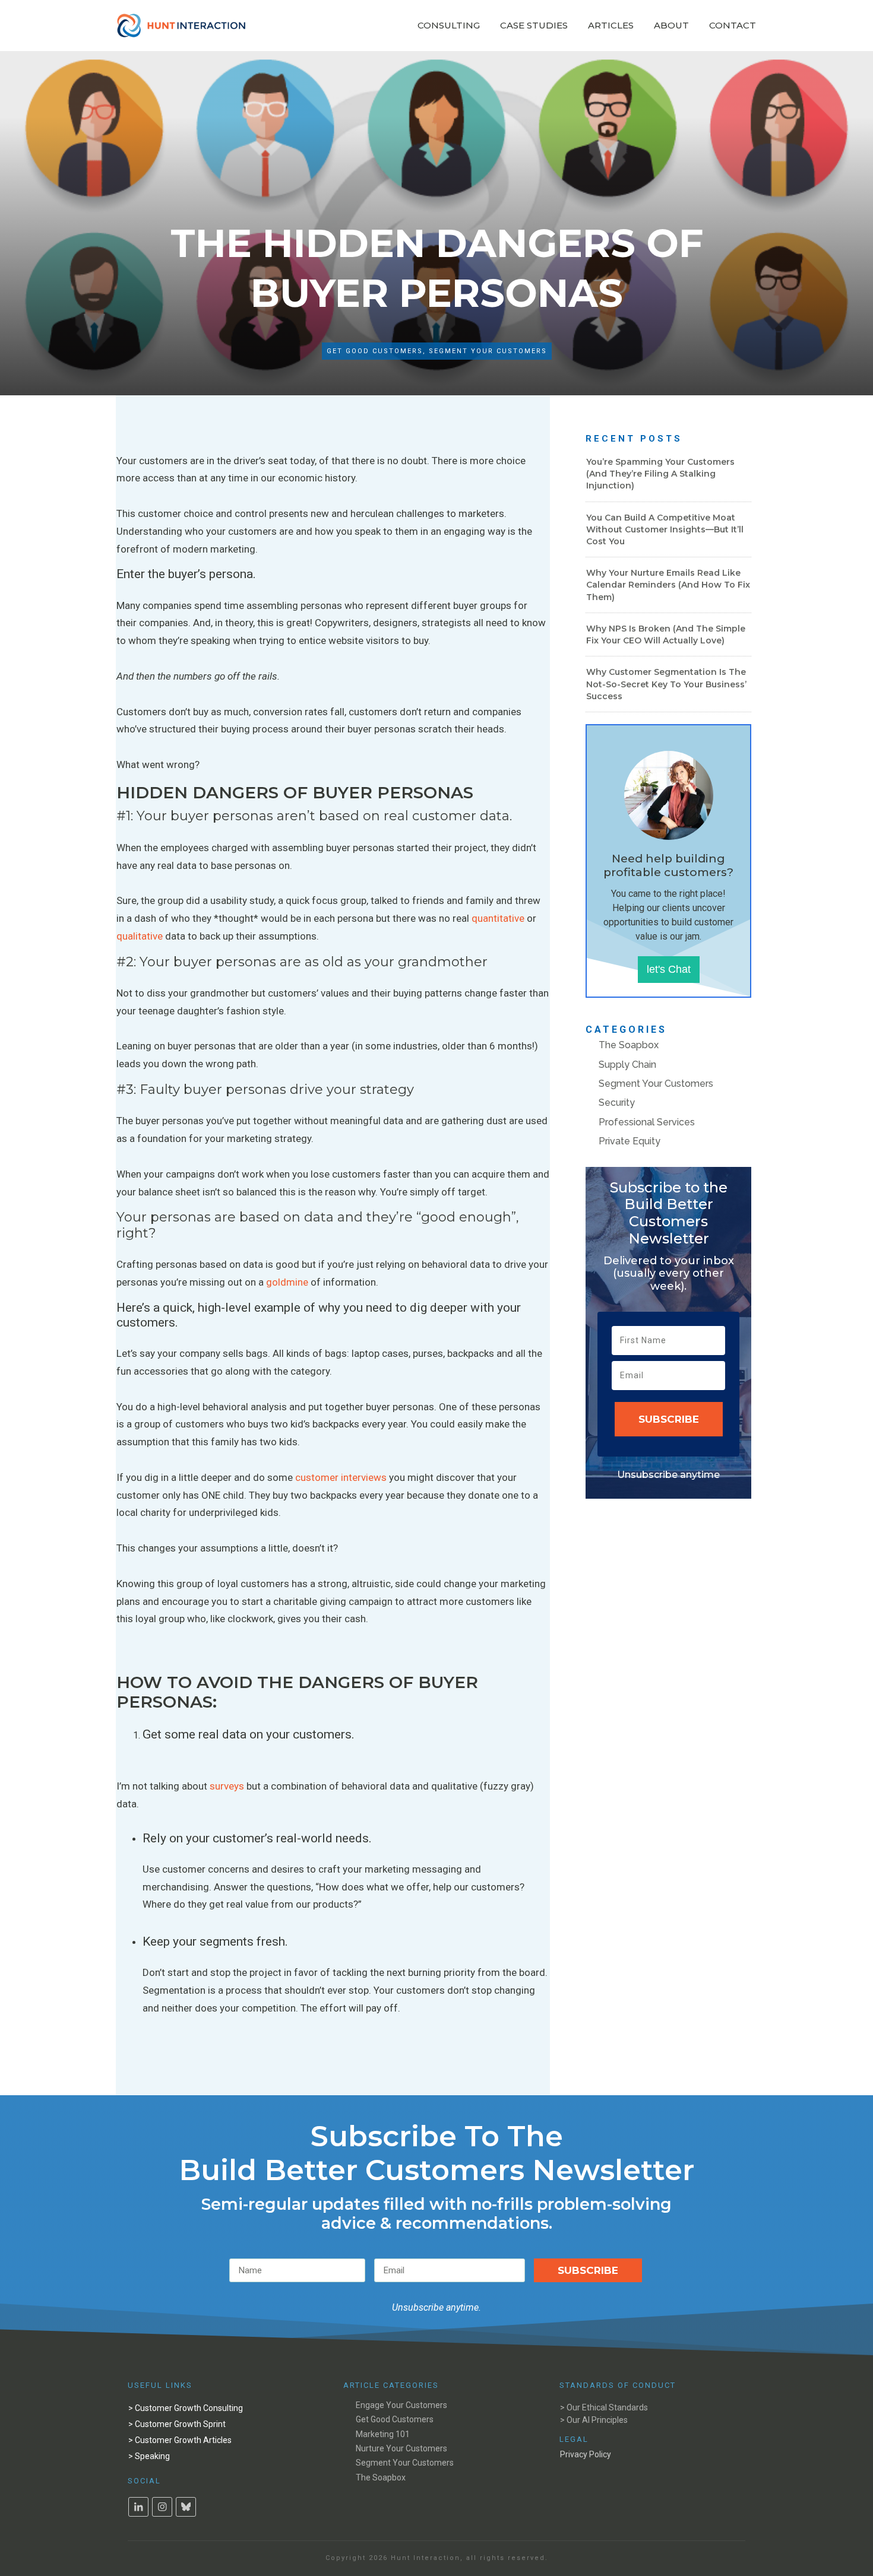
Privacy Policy (586, 2454)
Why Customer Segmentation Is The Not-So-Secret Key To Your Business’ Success (666, 684)
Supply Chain (627, 1065)
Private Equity (630, 1141)
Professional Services (647, 1122)
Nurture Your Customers (401, 2448)
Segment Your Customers (488, 351)
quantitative (498, 918)
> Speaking (149, 2456)
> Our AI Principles (594, 2420)
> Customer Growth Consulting (186, 2408)
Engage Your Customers (401, 2405)
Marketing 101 (383, 2434)
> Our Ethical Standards (604, 2407)
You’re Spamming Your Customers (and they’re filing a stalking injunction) (660, 474)
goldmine (287, 1282)
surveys (227, 1786)
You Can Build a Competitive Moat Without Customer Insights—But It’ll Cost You (665, 529)
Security (617, 1103)
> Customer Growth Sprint (177, 2424)
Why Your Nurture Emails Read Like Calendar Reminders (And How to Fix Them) (668, 585)
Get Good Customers (375, 351)
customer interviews (341, 1477)
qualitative (140, 936)
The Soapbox (629, 1045)
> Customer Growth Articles (180, 2440)
